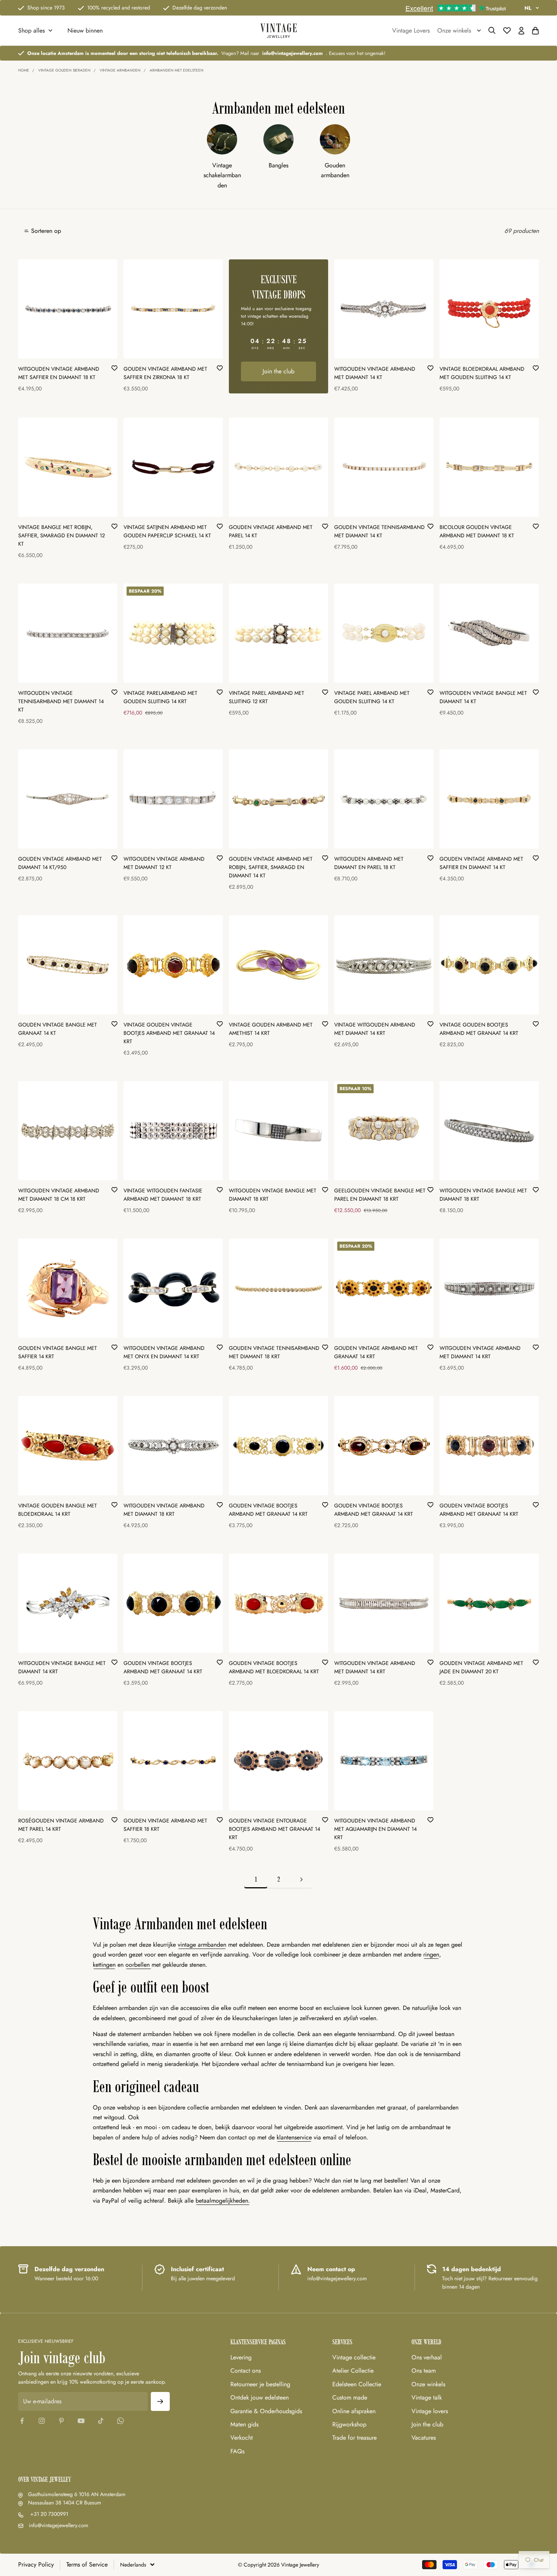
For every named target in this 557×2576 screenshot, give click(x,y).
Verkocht (242, 2438)
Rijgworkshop (349, 2424)
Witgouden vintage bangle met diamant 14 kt (483, 697)
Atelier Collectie (353, 2371)
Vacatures (424, 2438)
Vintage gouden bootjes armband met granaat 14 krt (479, 1029)
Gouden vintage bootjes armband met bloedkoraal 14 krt (274, 1667)
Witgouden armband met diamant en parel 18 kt (369, 863)
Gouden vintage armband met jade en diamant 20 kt (481, 1667)
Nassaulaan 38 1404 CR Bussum (65, 2503)
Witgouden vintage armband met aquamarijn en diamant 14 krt (376, 1829)
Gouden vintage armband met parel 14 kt (271, 531)
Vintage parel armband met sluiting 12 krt (267, 697)
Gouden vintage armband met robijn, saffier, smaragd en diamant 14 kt (271, 867)
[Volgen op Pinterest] (61, 2421)
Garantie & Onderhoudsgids (266, 2411)
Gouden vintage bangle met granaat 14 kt (58, 1029)
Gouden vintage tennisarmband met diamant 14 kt (379, 531)
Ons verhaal (427, 2357)
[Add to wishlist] (114, 368)
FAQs (237, 2451)
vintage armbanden (202, 1945)
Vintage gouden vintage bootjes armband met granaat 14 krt (169, 1033)
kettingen (104, 1965)
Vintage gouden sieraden (64, 70)
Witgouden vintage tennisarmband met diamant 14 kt (61, 701)
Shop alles (31, 30)
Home (24, 70)
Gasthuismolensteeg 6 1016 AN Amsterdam (77, 2494)
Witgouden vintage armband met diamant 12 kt (164, 863)
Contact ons (246, 2371)
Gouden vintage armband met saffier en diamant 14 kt (481, 863)
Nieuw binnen (85, 30)
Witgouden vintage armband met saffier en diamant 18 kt (59, 373)
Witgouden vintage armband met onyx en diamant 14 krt (164, 1352)
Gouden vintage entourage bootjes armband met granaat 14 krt (275, 1829)
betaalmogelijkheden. (223, 2201)
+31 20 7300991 (49, 2514)
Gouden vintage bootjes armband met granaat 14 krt (268, 1510)
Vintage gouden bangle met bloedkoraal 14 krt (58, 1510)
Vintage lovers (430, 2411)
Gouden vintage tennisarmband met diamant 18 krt (274, 1352)
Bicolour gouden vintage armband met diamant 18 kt (477, 531)
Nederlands (133, 2565)
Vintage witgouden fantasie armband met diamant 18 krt (163, 1195)
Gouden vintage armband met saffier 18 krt (165, 1825)
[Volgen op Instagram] (42, 2421)
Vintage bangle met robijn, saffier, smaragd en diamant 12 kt (62, 535)
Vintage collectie (354, 2357)
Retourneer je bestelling (260, 2384)
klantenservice (294, 2137)
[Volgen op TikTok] (101, 2421)
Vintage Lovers (411, 30)
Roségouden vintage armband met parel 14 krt (61, 1825)
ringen (431, 1954)
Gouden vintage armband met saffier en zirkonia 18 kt (165, 373)
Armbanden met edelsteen (177, 70)
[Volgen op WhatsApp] (120, 2421)
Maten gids (244, 2424)
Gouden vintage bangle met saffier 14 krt (58, 1352)
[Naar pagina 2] (301, 1879)
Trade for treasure (354, 2438)
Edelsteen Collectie (357, 2384)
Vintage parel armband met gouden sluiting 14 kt (372, 697)
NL (528, 8)
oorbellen (138, 1965)
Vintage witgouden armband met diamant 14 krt (375, 1029)
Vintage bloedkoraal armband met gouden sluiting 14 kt (482, 373)
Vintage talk (427, 2397)
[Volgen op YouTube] (81, 2421)
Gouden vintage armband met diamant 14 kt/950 (60, 863)
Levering (241, 2357)
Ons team (424, 2371)
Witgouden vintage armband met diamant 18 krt (164, 1510)
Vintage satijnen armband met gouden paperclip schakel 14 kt (167, 531)
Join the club (278, 371)
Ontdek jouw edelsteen (260, 2397)
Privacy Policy (36, 2564)
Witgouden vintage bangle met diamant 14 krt (62, 1667)
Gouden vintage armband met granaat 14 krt (376, 1352)
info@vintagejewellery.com (59, 2525)
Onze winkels (428, 2384)
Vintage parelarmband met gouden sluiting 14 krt (160, 697)
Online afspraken (354, 2411)
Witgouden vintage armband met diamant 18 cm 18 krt (59, 1195)
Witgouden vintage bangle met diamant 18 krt (273, 1195)
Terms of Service (87, 2564)
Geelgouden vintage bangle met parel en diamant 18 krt (380, 1195)
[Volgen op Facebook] (22, 2421)
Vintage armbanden (120, 70)
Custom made (350, 2397)
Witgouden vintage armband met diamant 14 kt (375, 373)
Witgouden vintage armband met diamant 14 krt (480, 1352)
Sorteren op (46, 231)
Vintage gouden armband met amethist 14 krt (271, 1029)
